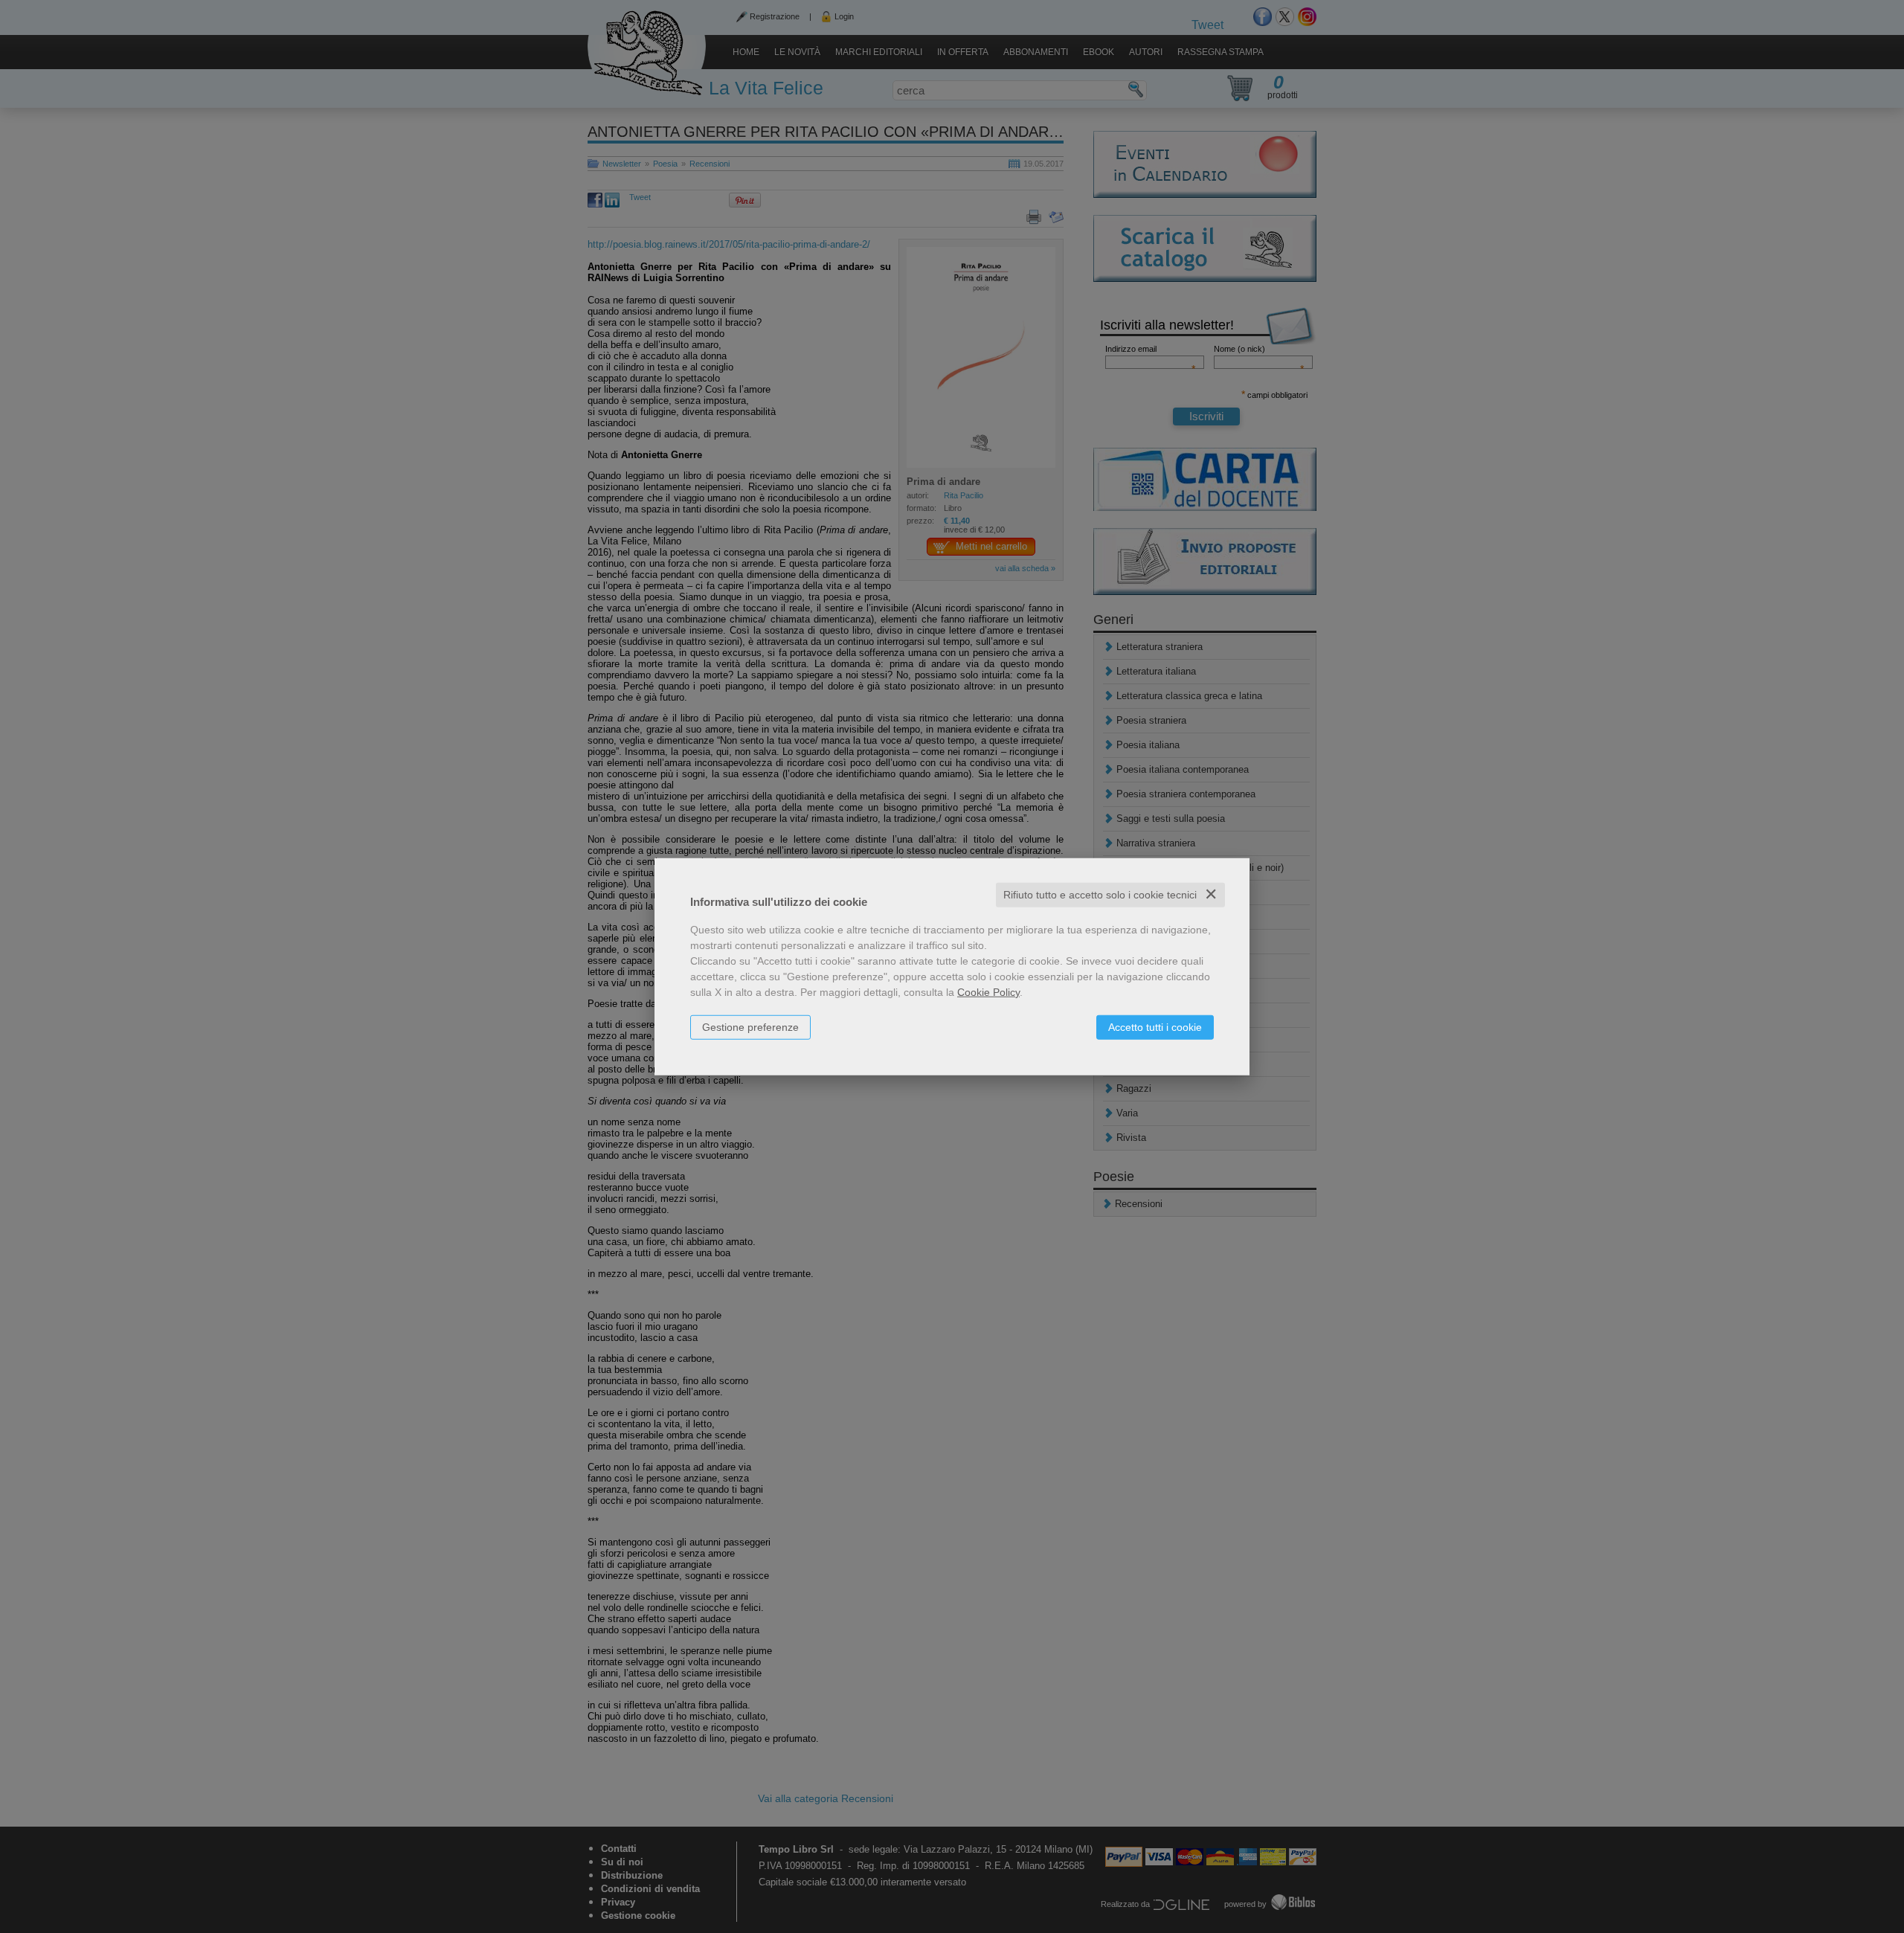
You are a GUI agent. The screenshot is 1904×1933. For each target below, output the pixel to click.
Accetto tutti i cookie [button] (1155, 1027)
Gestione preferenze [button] (750, 1027)
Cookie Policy (988, 992)
